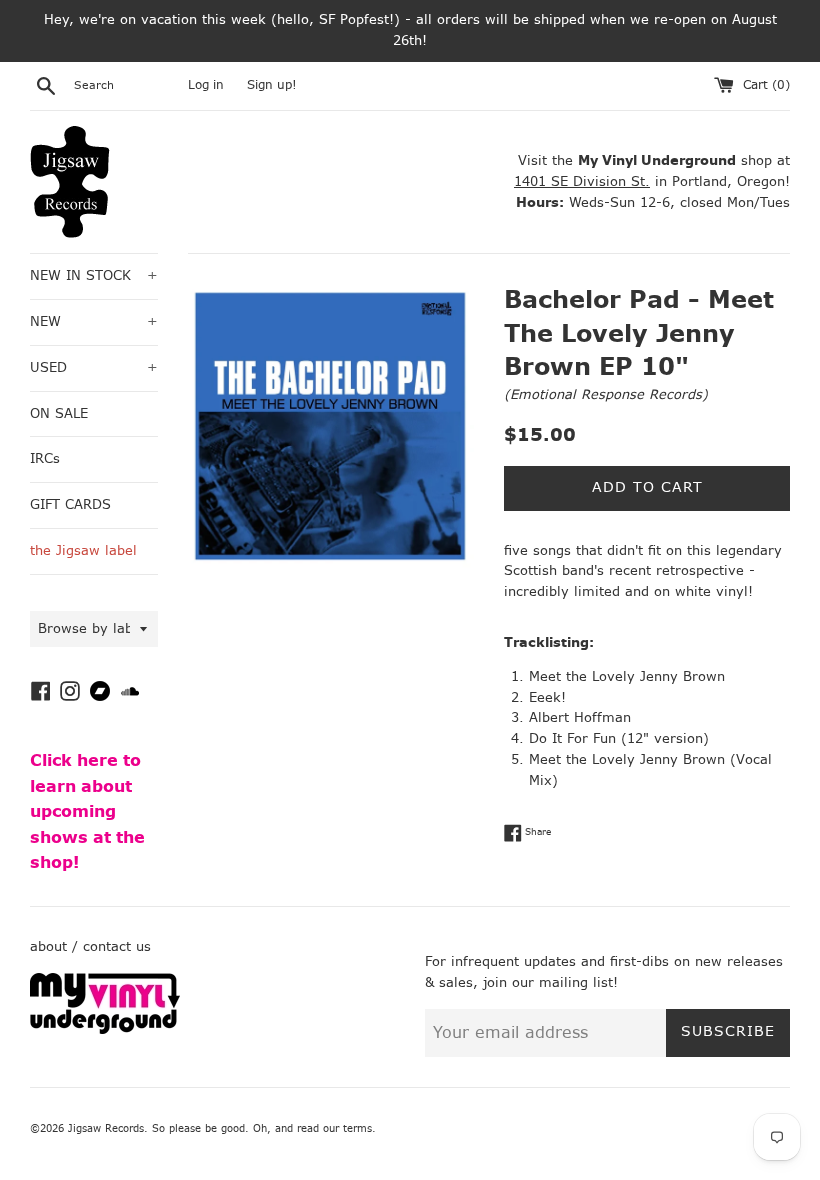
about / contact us (90, 946)
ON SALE (59, 413)
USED (94, 367)
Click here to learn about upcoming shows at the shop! (87, 811)
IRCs (45, 458)
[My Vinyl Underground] (105, 1029)
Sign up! (272, 85)
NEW (94, 321)
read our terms (334, 1128)
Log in (206, 85)
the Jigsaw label (83, 550)
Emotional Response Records (606, 394)
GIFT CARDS (70, 504)
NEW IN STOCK (94, 275)
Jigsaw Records (106, 1128)
